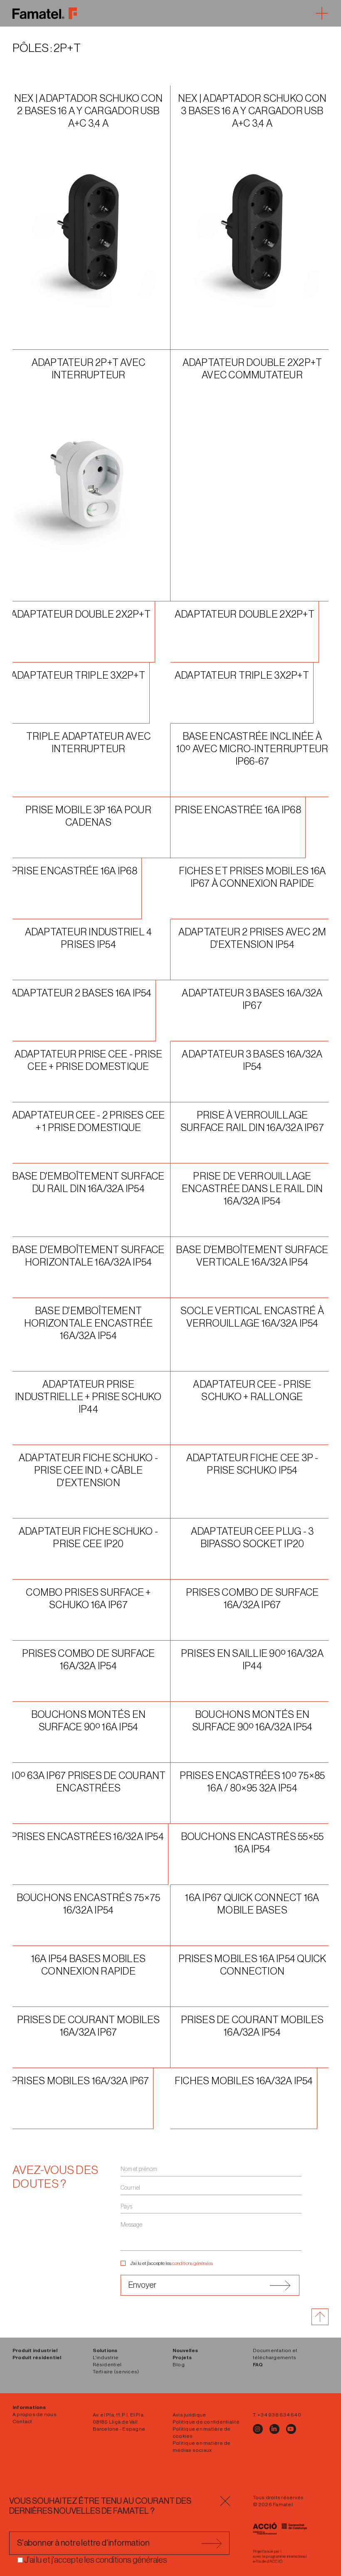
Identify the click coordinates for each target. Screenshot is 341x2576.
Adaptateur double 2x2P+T (81, 614)
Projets (182, 2358)
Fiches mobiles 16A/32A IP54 (244, 2081)
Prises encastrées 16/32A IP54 (87, 1837)
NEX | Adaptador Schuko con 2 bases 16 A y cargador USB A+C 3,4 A (88, 111)
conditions (182, 2263)
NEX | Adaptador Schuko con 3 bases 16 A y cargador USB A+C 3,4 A (252, 111)
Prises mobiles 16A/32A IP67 (80, 2081)
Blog (179, 2365)
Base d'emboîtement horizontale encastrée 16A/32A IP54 (88, 1323)
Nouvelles (185, 2350)
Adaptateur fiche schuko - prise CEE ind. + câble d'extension (88, 1470)
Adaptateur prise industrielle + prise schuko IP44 (88, 1397)
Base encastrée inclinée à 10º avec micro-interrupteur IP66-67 (252, 749)
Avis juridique (189, 2415)
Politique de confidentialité (206, 2422)
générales (203, 2263)
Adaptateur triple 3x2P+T (78, 675)
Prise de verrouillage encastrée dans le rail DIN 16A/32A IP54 (252, 1189)
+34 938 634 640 (279, 2415)
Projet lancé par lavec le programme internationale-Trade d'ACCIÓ (280, 2556)
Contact (22, 2421)
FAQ (258, 2365)
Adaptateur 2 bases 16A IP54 (81, 993)
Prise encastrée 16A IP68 (238, 810)
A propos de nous (35, 2414)
